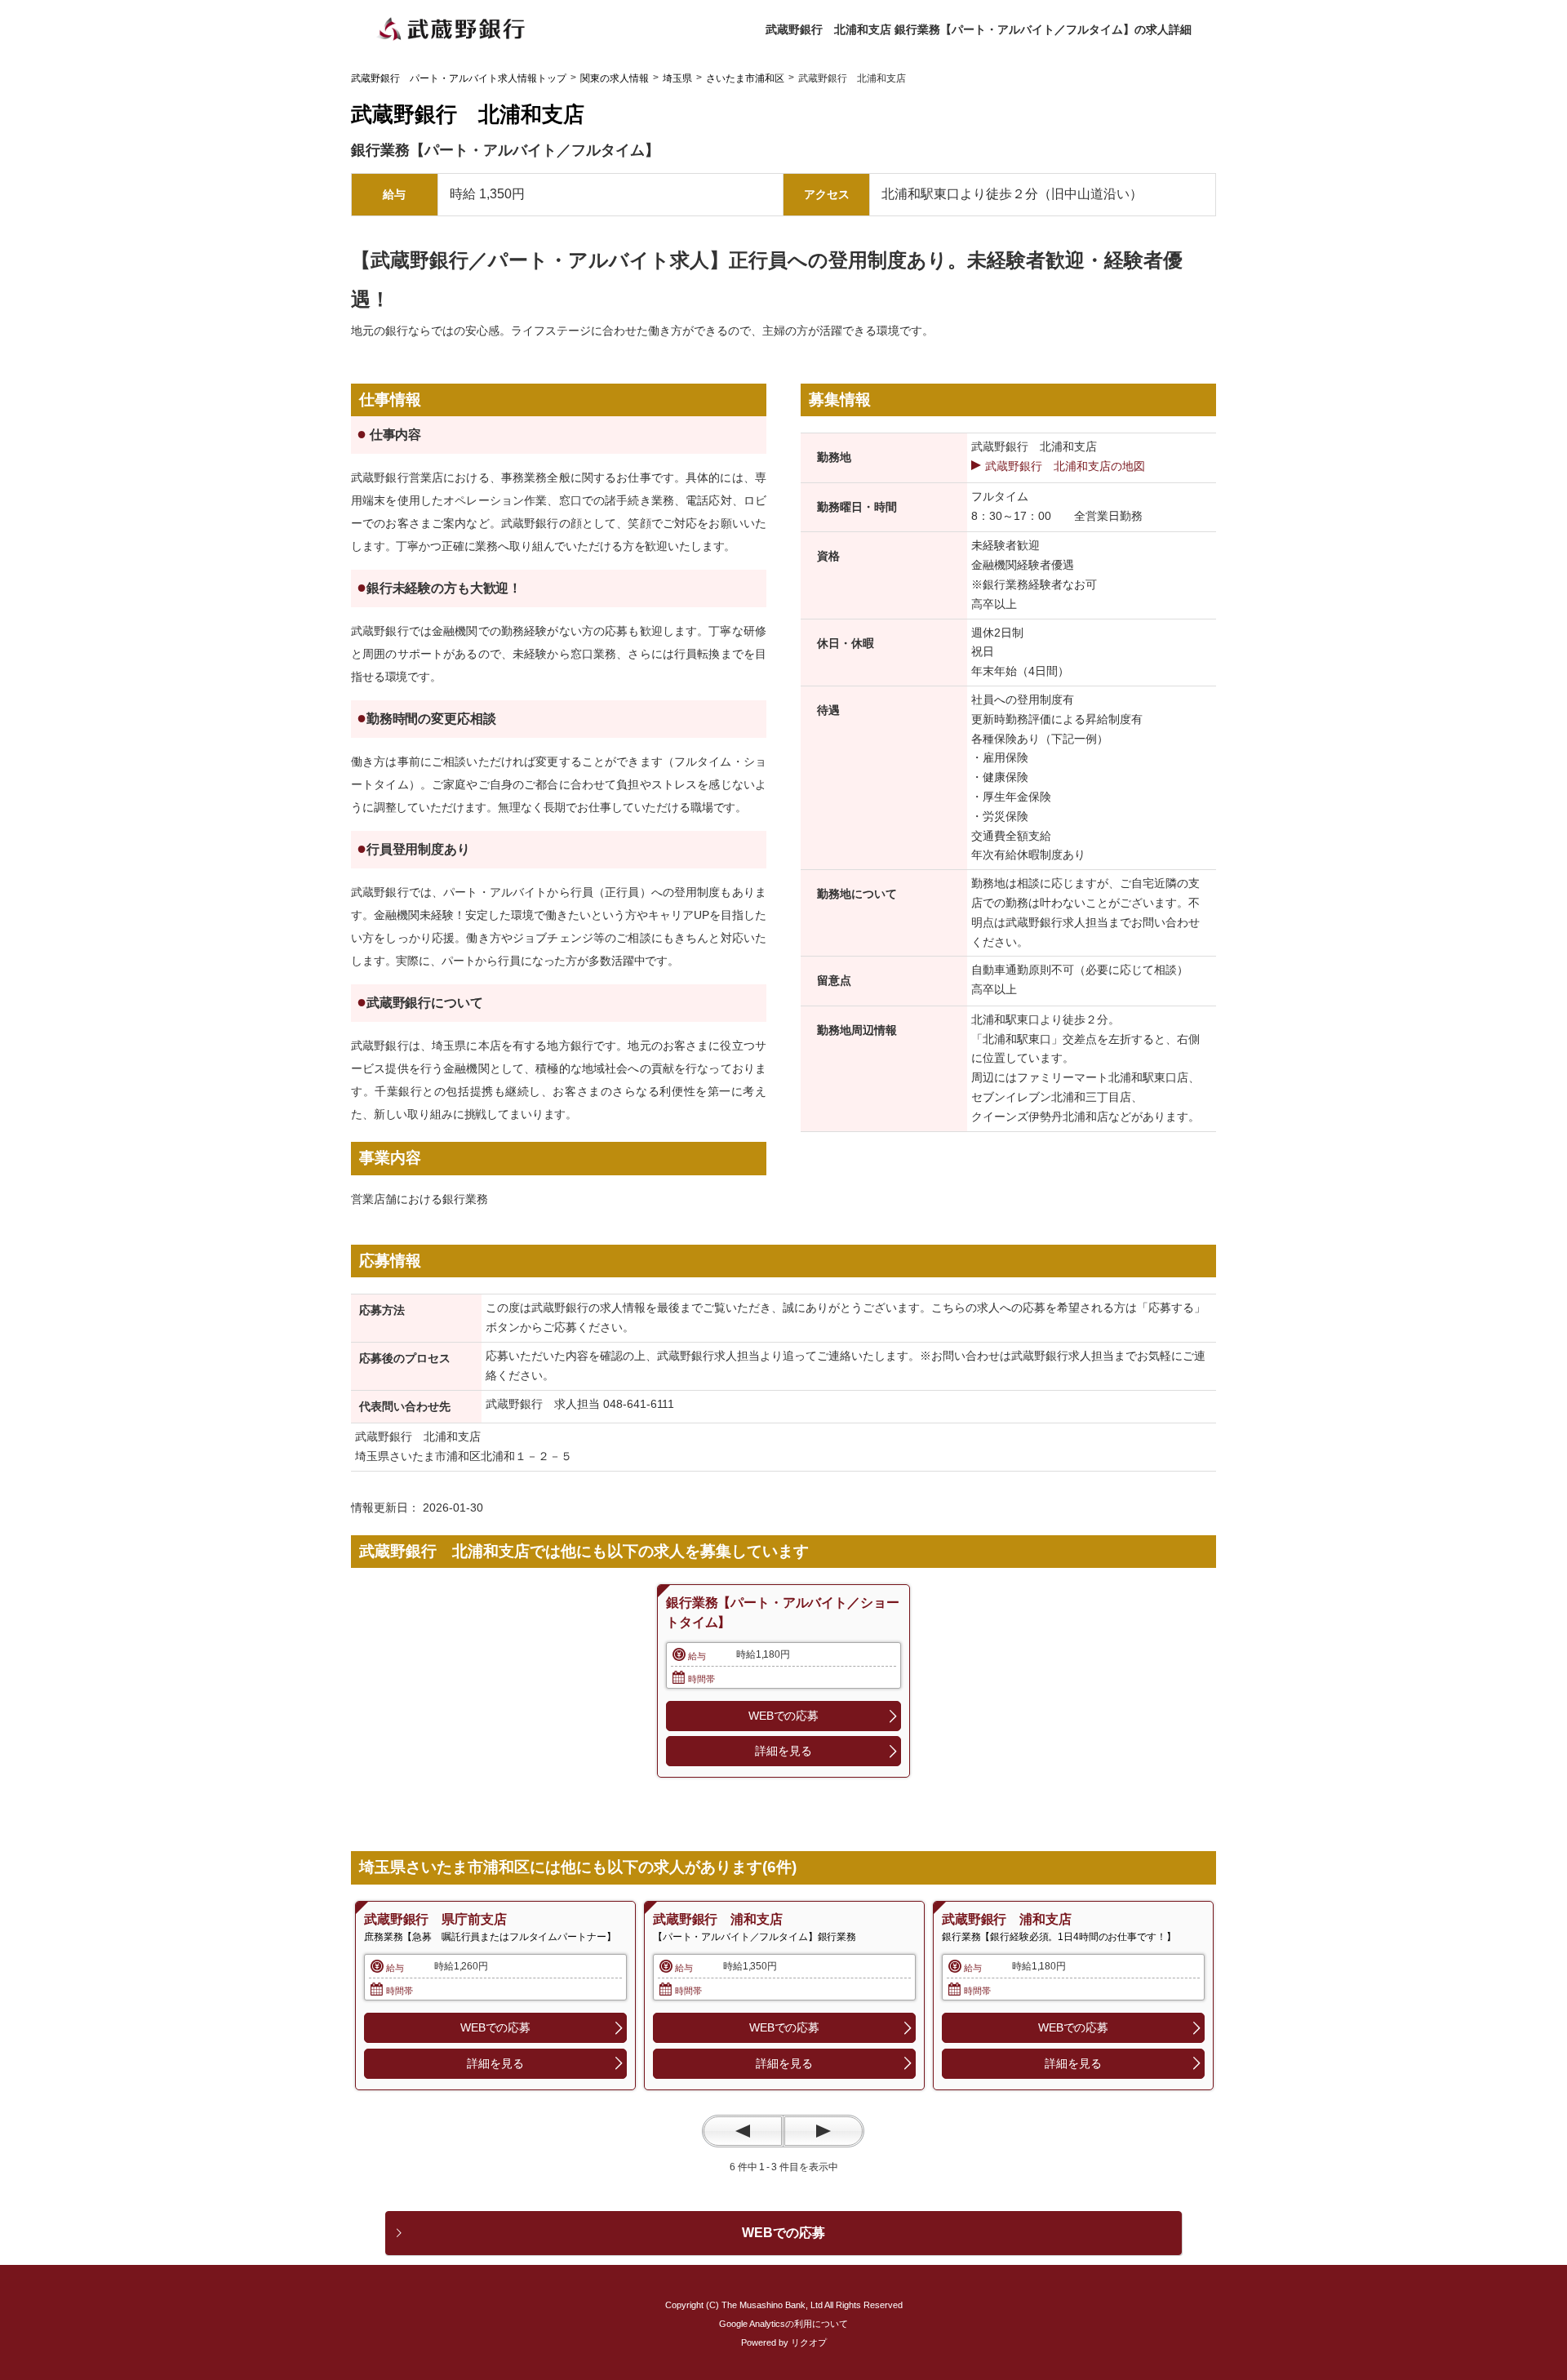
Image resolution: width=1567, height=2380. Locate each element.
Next (823, 2131)
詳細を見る (783, 1751)
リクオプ (809, 2342)
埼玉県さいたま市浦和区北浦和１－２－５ (464, 1456)
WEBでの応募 (783, 1716)
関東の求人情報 (615, 78)
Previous (743, 2131)
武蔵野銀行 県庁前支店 (435, 1919)
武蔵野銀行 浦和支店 (718, 1919)
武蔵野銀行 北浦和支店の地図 (1065, 466)
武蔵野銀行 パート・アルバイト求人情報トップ (459, 78)
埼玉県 (677, 78)
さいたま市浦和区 (745, 78)
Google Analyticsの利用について (783, 2324)
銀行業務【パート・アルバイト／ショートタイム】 (782, 1612)
